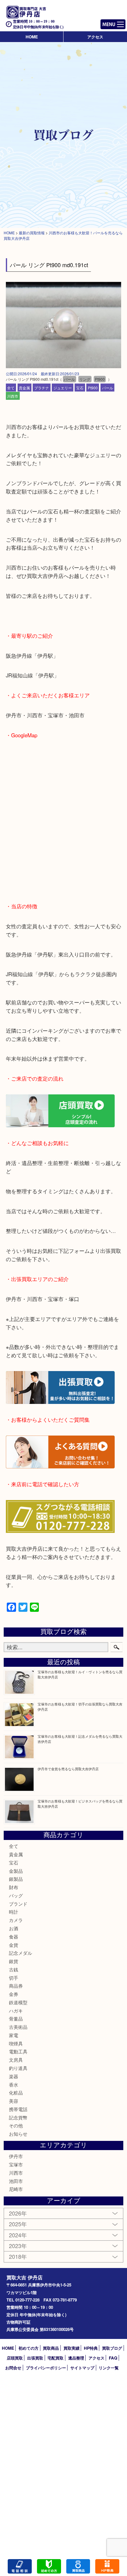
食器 (14, 1937)
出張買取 (35, 2358)
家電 (14, 2035)
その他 (16, 2125)
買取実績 (72, 2348)
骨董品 (16, 2019)
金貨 (14, 1945)
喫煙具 (16, 2043)
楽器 (14, 2076)
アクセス (95, 37)
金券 (14, 1994)
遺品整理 (76, 2358)
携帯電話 (18, 2109)
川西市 (13, 396)
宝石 (80, 387)
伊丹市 (16, 2156)
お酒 (14, 1928)
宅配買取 (55, 2358)
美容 (14, 2101)
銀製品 (16, 1879)
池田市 (16, 2181)
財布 (14, 1887)
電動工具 (18, 2051)
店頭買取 (15, 2358)
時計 (14, 1912)
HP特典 (91, 2348)
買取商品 (51, 2348)
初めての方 (29, 2348)
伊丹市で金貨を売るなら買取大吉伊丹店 (68, 1769)
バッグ (16, 1895)
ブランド (18, 1904)
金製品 (16, 1871)
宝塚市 (16, 2164)
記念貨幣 (18, 2117)
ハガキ (16, 2011)
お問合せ (13, 2368)
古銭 (14, 1969)
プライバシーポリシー (46, 2368)
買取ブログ (112, 2348)
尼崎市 (16, 2189)
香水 (14, 2085)
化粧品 (16, 2093)
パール (108, 387)
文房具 (16, 2060)
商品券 (16, 1986)
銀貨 (14, 1961)
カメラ (16, 1920)
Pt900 (93, 387)
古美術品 (18, 2027)
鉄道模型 (18, 2002)
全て (11, 387)
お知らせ (18, 2134)
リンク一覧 (109, 2368)
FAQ (113, 2358)
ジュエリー (63, 387)
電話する (20, 2566)
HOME (32, 37)
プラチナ (42, 387)
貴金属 (24, 387)
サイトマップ (82, 2368)
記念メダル (20, 1953)
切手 (14, 1978)
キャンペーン (107, 2566)
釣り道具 (18, 2068)
